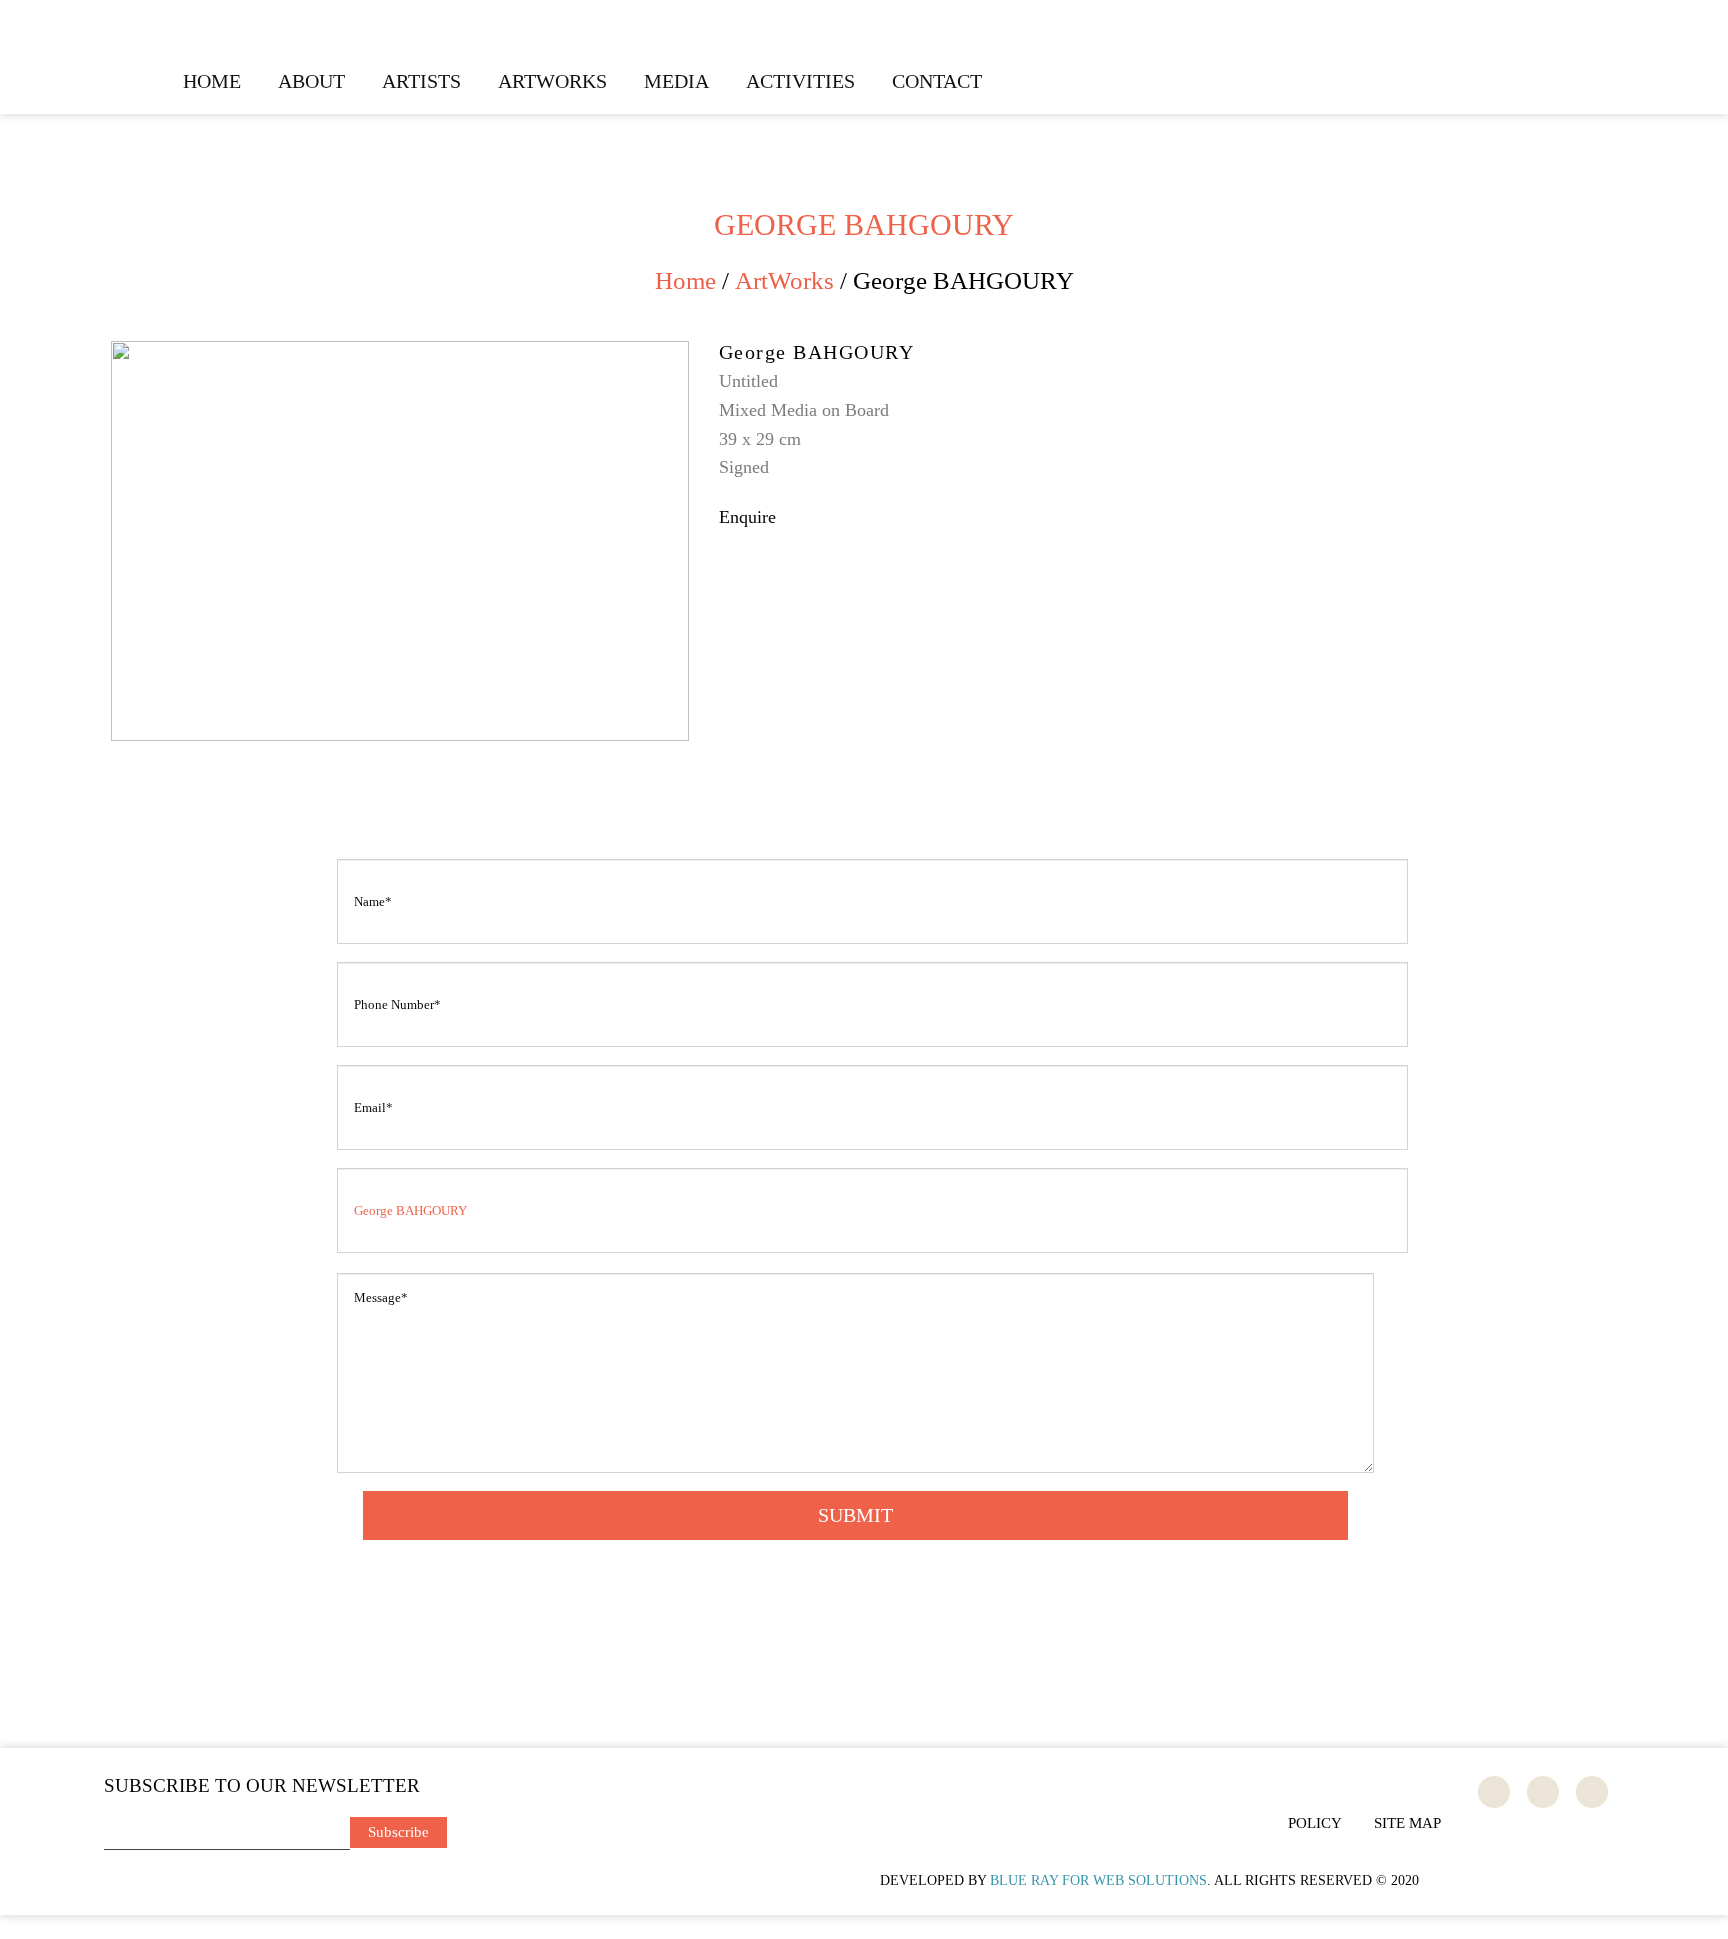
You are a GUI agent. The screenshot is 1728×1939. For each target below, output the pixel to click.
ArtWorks (552, 81)
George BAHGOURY (817, 352)
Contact (937, 81)
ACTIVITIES (800, 81)
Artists (421, 81)
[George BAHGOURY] (400, 351)
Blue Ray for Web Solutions (1098, 1880)
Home (212, 81)
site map (1407, 1823)
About (311, 81)
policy (1315, 1823)
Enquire (747, 517)
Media (676, 81)
